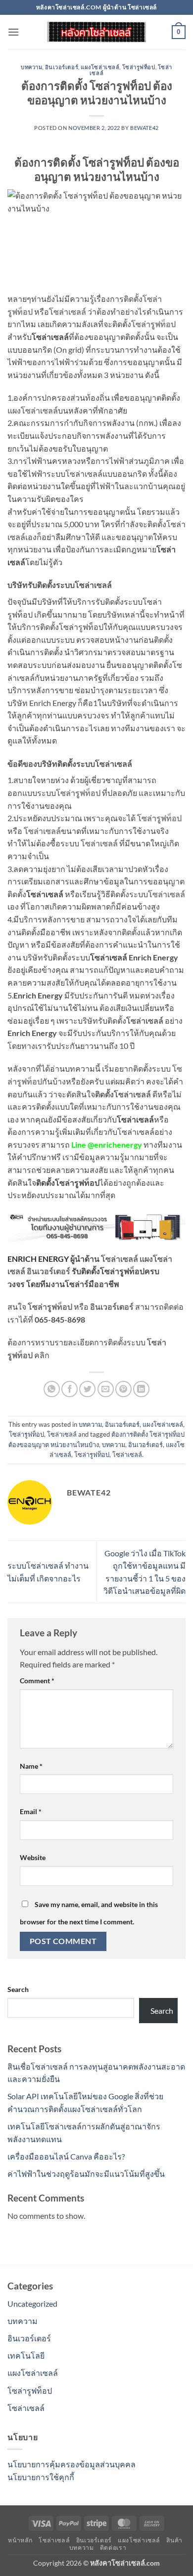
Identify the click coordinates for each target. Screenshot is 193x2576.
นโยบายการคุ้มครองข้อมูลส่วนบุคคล (72, 2464)
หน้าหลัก (20, 2540)
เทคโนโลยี (26, 2355)
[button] (13, 32)
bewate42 (144, 128)
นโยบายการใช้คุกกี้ (41, 2477)
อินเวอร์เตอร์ (62, 67)
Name (31, 1766)
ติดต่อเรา (113, 2548)
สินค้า (174, 2540)
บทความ (31, 67)
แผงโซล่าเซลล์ (100, 67)
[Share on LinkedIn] (141, 1389)
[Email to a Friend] (106, 1389)
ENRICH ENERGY (38, 1259)
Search (18, 1989)
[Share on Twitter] (87, 1389)
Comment (37, 1681)
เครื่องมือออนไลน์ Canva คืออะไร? (66, 2156)
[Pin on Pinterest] (123, 1389)
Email (31, 1811)
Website (33, 1857)
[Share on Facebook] (70, 1389)
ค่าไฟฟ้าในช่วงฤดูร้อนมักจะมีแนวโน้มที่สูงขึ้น (86, 2174)
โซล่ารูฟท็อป (139, 67)
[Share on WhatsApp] (52, 1389)
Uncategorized (32, 2304)
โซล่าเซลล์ (62, 1434)
